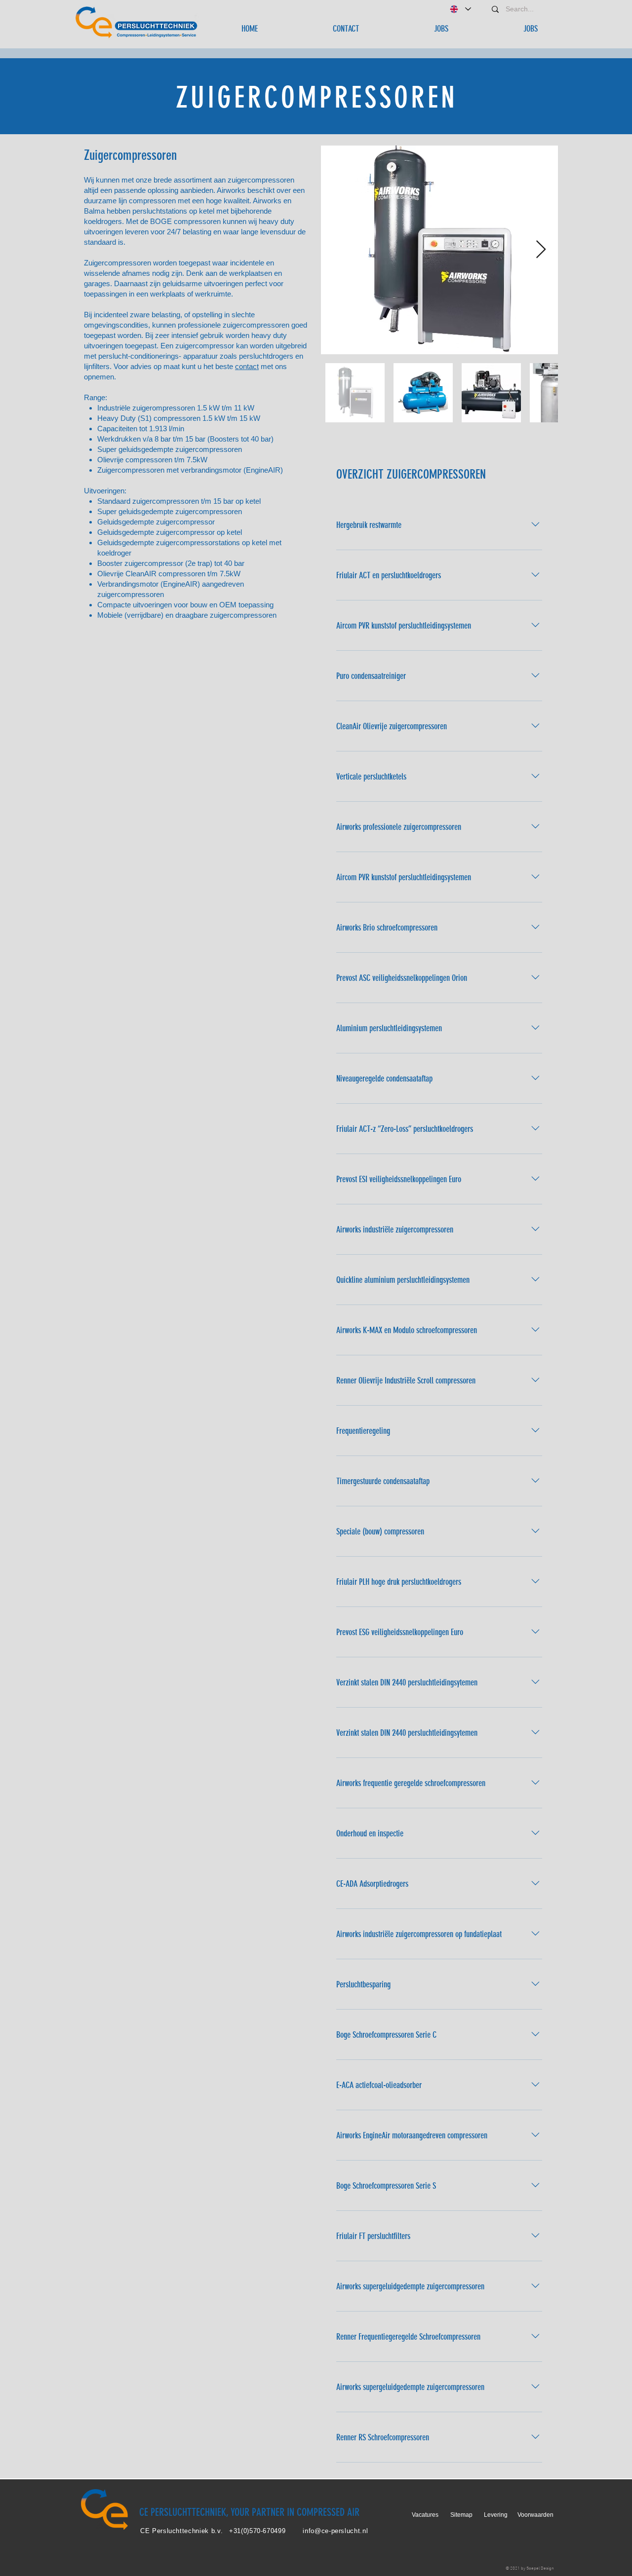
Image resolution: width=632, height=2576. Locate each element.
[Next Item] (541, 250)
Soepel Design (540, 2568)
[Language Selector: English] (460, 9)
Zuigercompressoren (130, 155)
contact (247, 366)
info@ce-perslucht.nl (335, 2531)
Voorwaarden (535, 2515)
